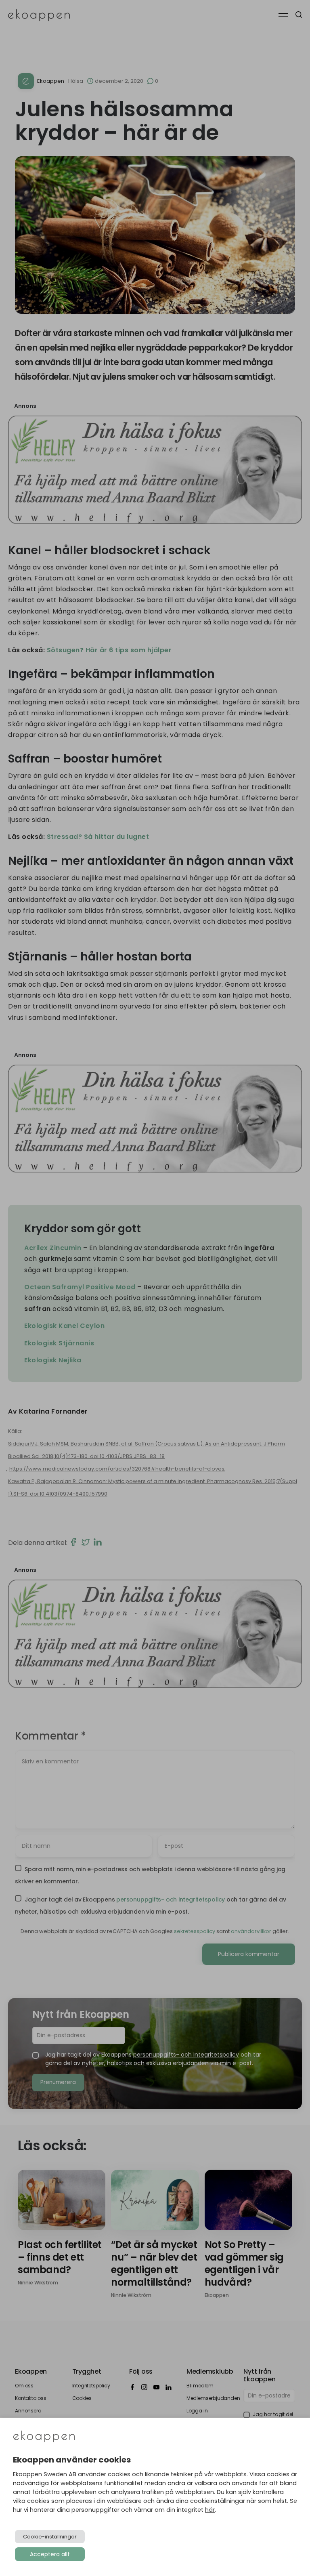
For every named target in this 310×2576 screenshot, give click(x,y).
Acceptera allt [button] (50, 2554)
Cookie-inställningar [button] (50, 2537)
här (210, 2510)
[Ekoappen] (44, 2437)
